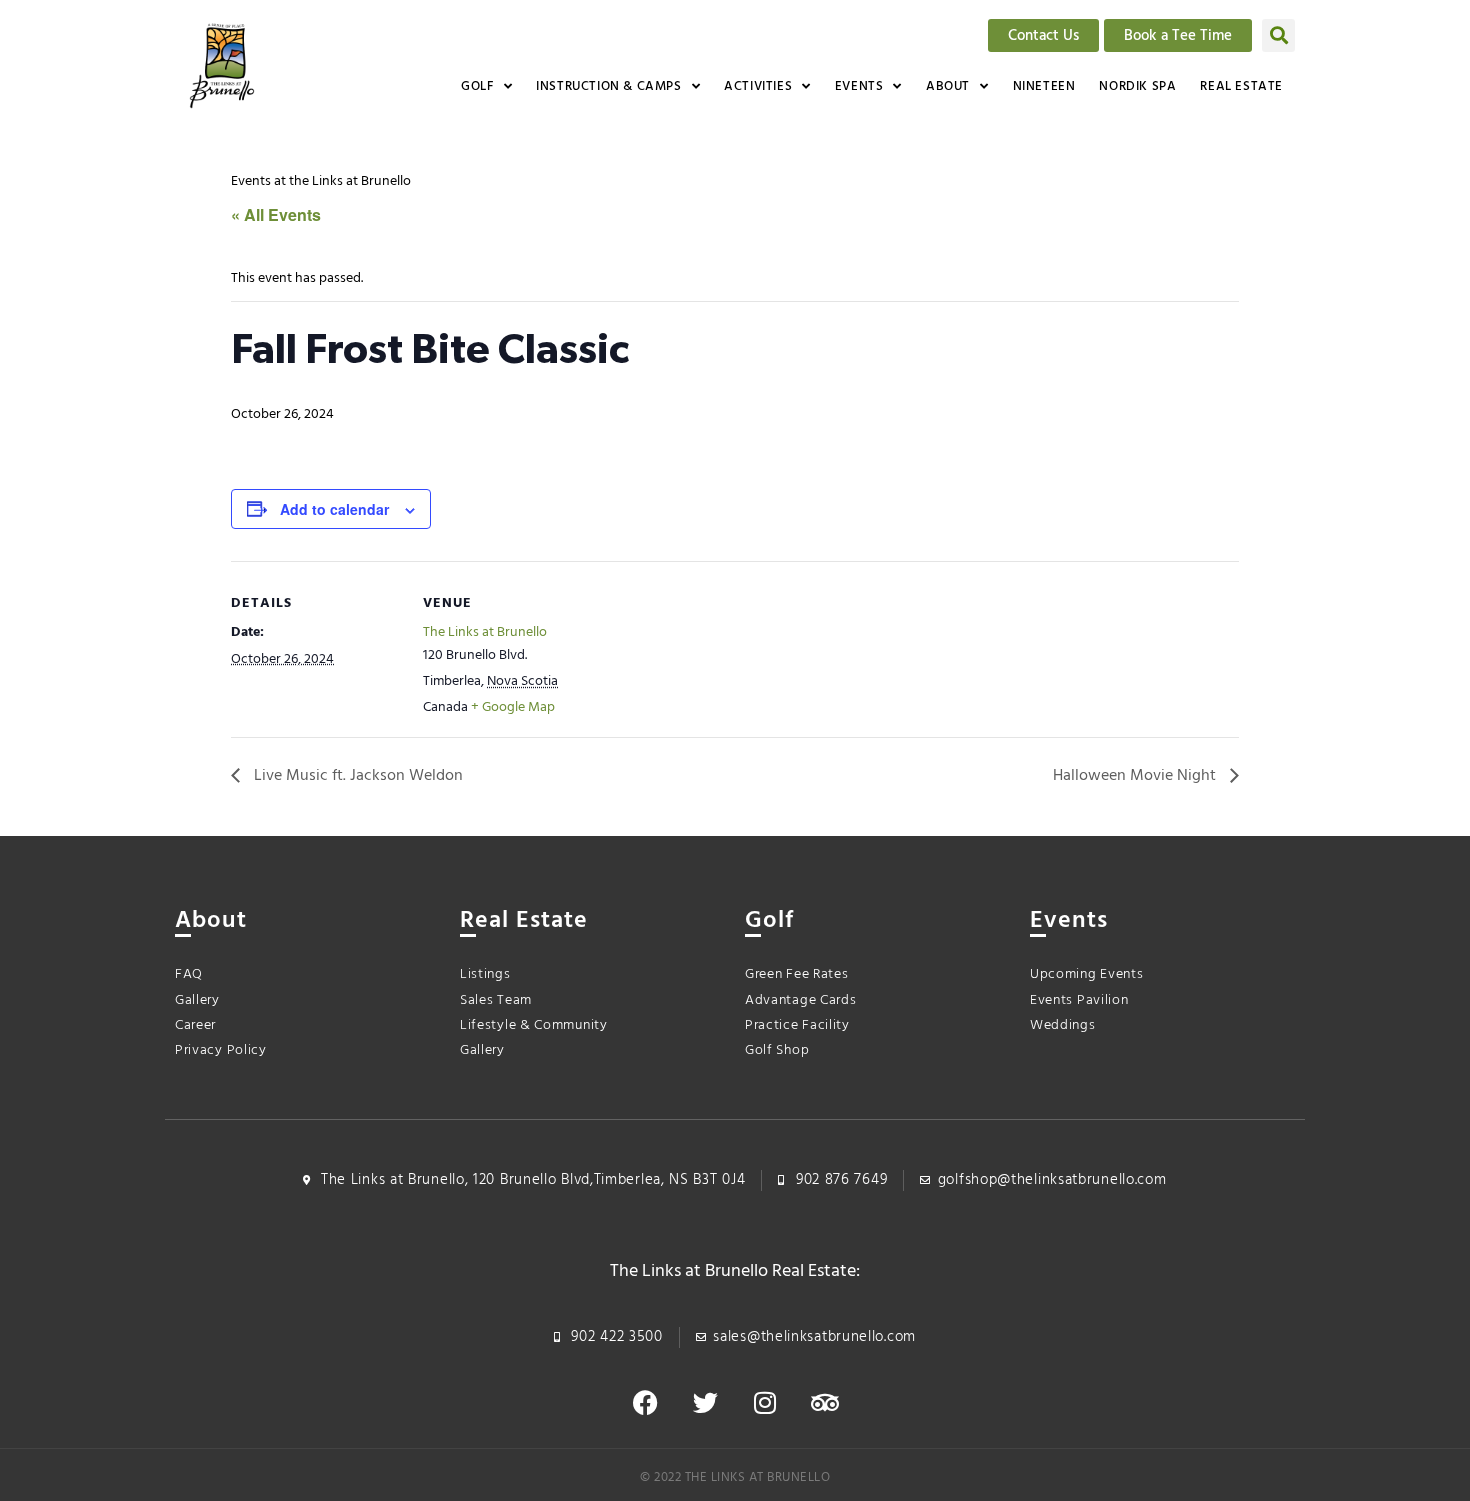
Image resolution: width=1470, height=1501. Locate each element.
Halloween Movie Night (1136, 776)
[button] (1278, 35)
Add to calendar (334, 509)
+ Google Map (513, 707)
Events (859, 86)
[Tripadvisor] (825, 1403)
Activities (758, 86)
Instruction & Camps (608, 86)
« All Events (276, 214)
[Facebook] (645, 1403)
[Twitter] (705, 1403)
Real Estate (1241, 86)
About (948, 86)
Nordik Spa (1137, 86)
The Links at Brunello (485, 632)
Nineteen (1044, 86)
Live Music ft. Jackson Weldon (356, 776)
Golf (477, 86)
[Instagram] (765, 1403)
